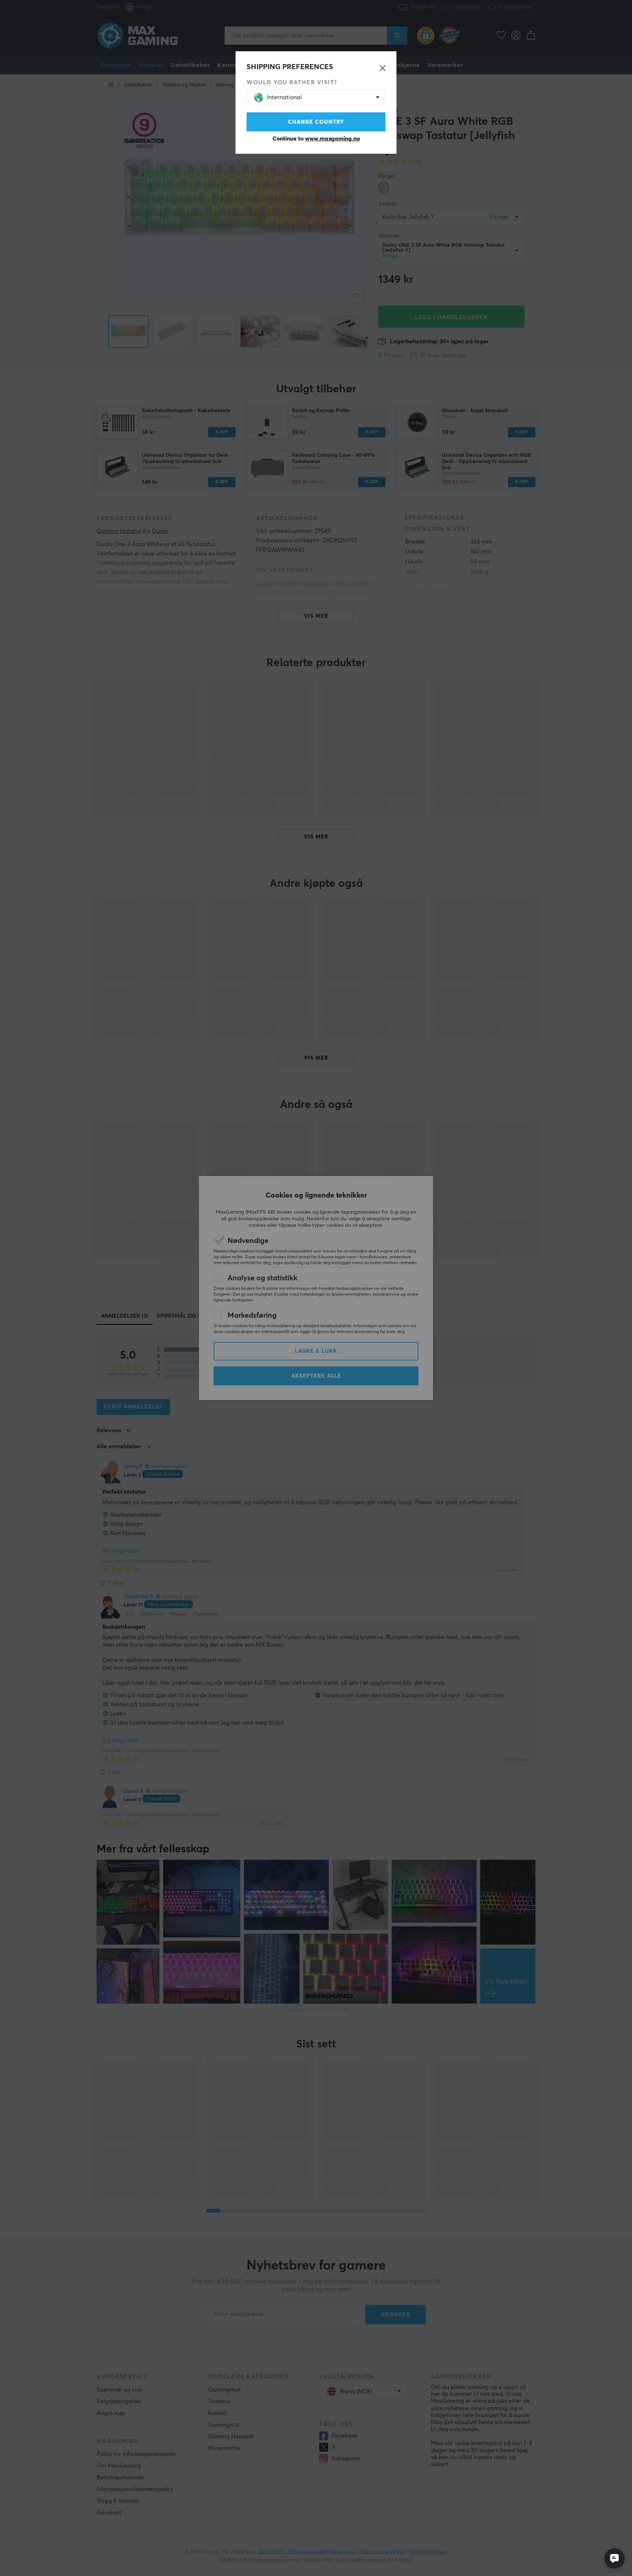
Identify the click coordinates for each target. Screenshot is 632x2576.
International (284, 97)
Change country (316, 122)
